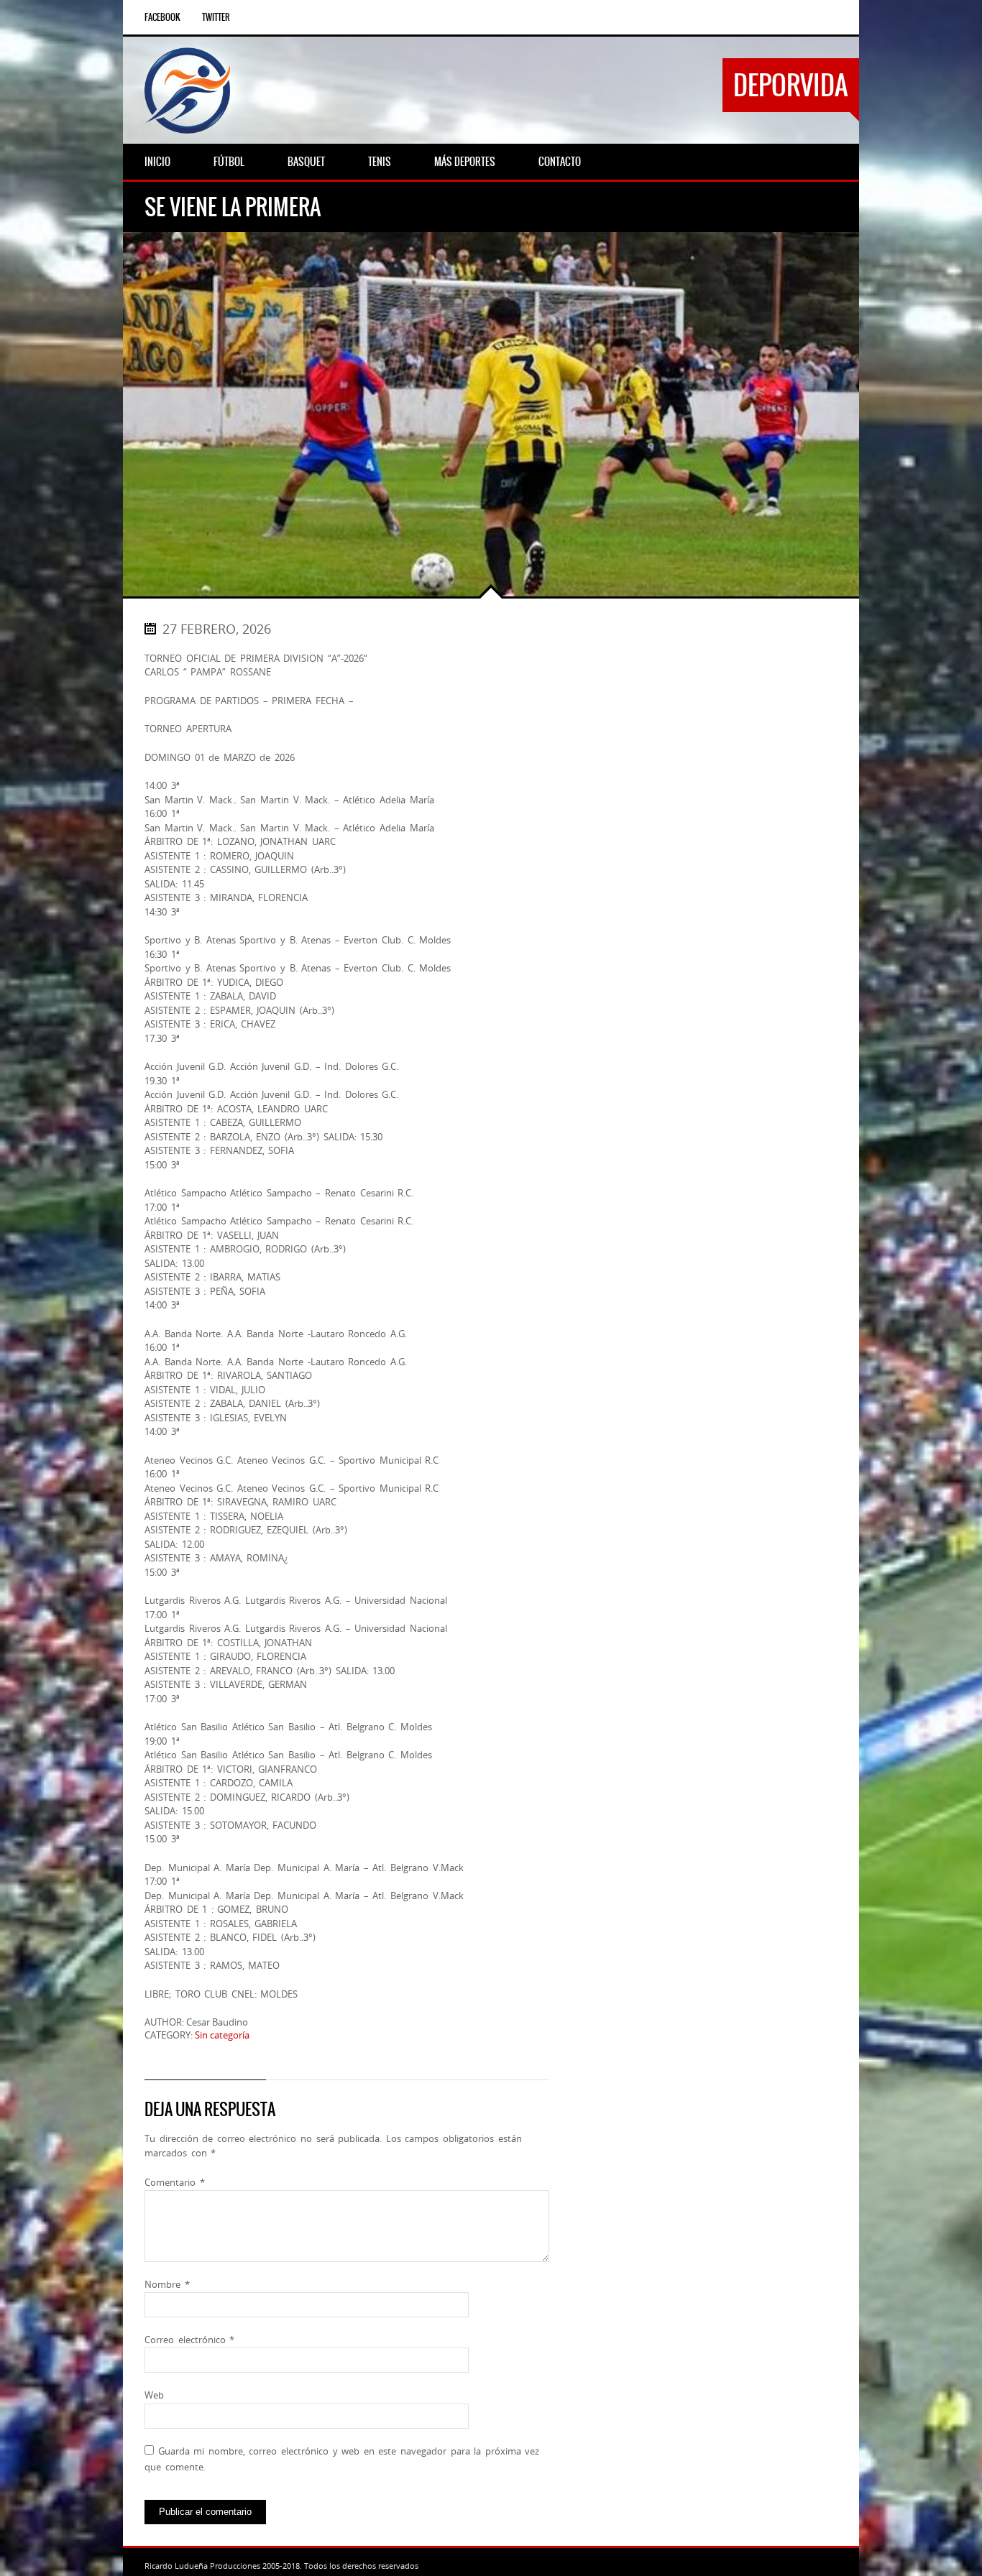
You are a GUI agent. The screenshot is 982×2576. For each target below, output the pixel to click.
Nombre (167, 2284)
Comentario (175, 2182)
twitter (216, 17)
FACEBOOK (162, 17)
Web (154, 2395)
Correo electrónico (189, 2340)
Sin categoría (222, 2035)
